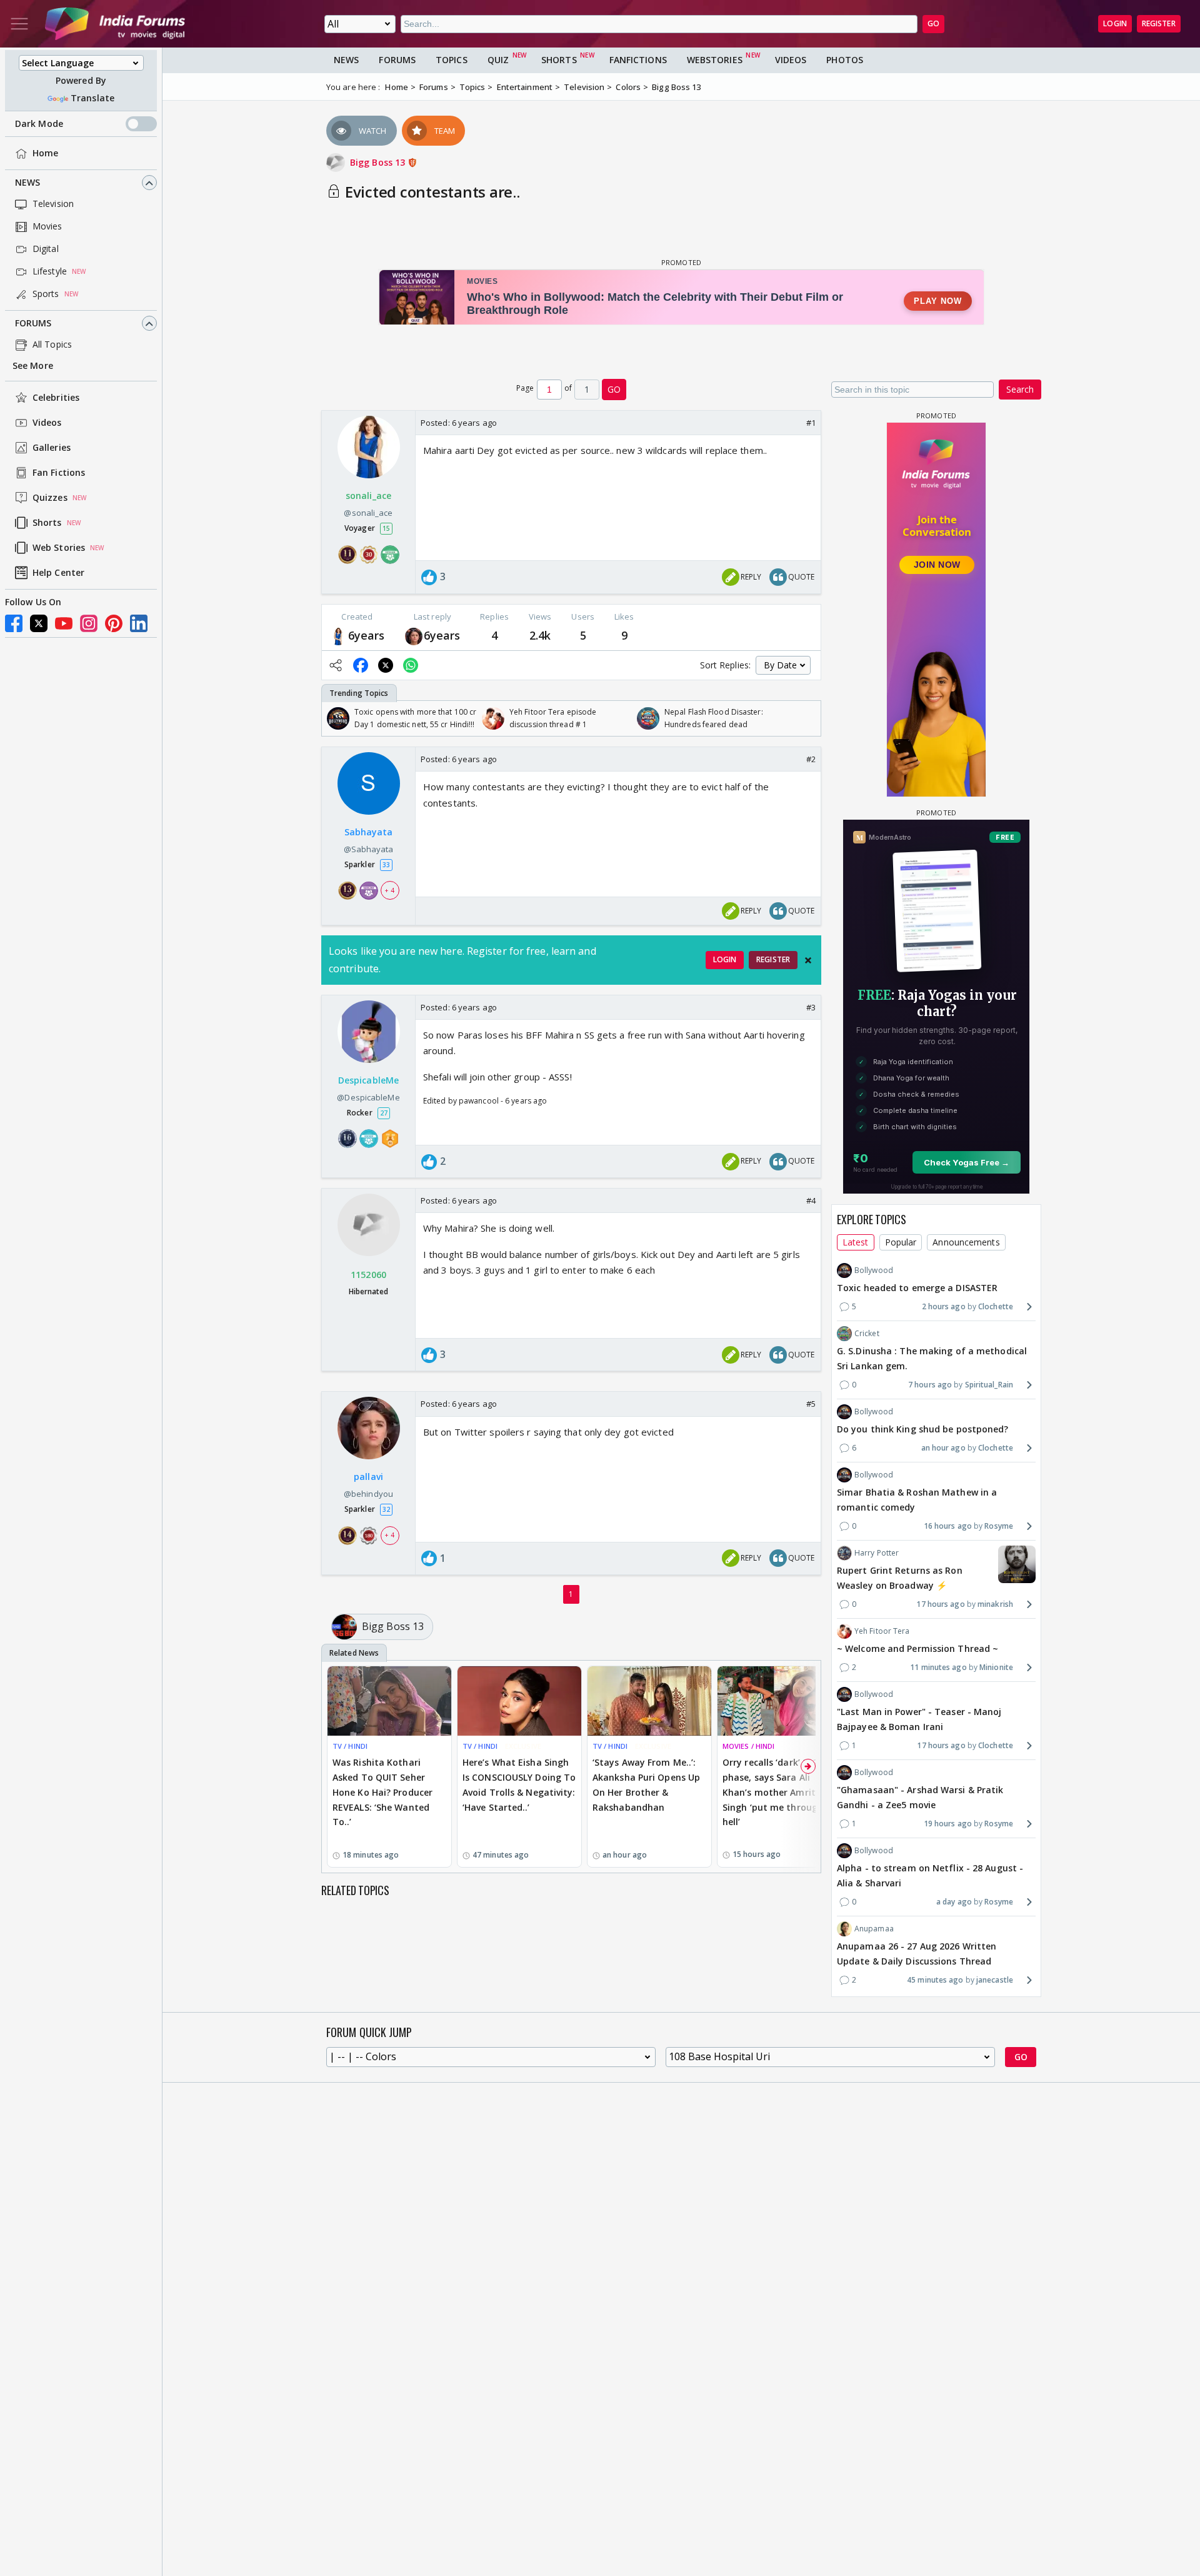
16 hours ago (948, 1526)
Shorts (47, 523)
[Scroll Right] (808, 718)
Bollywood (874, 1270)
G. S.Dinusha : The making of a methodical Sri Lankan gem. (932, 1358)
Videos (47, 423)
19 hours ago (948, 1824)
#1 (811, 423)
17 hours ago (940, 1604)
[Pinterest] (114, 623)
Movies (47, 227)
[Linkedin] (139, 623)
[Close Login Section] (808, 960)
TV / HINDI (350, 1746)
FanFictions (638, 60)
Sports (46, 294)
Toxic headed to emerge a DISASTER (917, 1288)
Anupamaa (874, 1929)
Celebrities (56, 398)
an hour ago (943, 1448)
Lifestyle (50, 272)
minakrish (995, 1604)
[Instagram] (89, 623)
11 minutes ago (938, 1667)
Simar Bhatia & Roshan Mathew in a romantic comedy (917, 1500)
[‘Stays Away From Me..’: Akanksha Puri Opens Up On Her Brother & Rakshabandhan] (649, 1701)
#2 (811, 759)
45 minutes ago (935, 1980)
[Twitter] (39, 623)
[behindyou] (414, 636)
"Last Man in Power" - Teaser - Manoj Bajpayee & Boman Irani (919, 1719)
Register (1159, 23)
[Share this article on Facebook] (361, 665)
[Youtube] (64, 623)
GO (933, 23)
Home (45, 153)
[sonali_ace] (338, 636)
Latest (856, 1242)
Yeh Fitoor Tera (882, 1631)
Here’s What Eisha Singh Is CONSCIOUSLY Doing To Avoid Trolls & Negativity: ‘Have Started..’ (519, 1784)
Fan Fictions (59, 473)
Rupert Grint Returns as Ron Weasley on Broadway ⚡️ (900, 1578)
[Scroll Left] (334, 718)
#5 (811, 1404)
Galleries (52, 448)
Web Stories (59, 548)
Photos (845, 60)
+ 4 (389, 890)
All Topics (52, 345)
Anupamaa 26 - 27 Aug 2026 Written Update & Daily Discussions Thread (917, 1954)
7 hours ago (930, 1385)
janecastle (995, 1980)
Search (1020, 389)
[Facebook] (14, 623)
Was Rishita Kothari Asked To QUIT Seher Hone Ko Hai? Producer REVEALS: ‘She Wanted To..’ (382, 1792)
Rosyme (999, 1526)
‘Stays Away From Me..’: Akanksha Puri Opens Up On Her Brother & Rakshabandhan (646, 1784)
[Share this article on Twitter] (386, 665)
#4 (811, 1200)
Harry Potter (877, 1553)
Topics (452, 60)
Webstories (715, 60)
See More (33, 366)
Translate (92, 98)
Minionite (996, 1667)
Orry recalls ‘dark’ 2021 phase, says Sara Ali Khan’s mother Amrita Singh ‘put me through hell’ (773, 1792)
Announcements (966, 1242)
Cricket (867, 1333)
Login (1115, 23)
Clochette (996, 1306)
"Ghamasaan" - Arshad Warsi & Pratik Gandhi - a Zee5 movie (920, 1797)
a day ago (954, 1902)
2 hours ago (944, 1306)
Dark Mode (39, 124)
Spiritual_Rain (989, 1385)
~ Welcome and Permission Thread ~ (917, 1648)
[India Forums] (115, 24)
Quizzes (50, 498)
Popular (901, 1242)
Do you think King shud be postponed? (923, 1429)
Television (53, 204)
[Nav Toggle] (19, 24)
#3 (811, 1007)
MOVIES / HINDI (748, 1746)
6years (367, 635)
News (27, 183)
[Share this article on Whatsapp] (411, 665)
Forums (33, 324)
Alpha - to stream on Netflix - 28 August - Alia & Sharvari (930, 1875)
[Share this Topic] (336, 665)
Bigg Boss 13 (379, 162)
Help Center (58, 573)
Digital (46, 249)
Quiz (498, 60)
